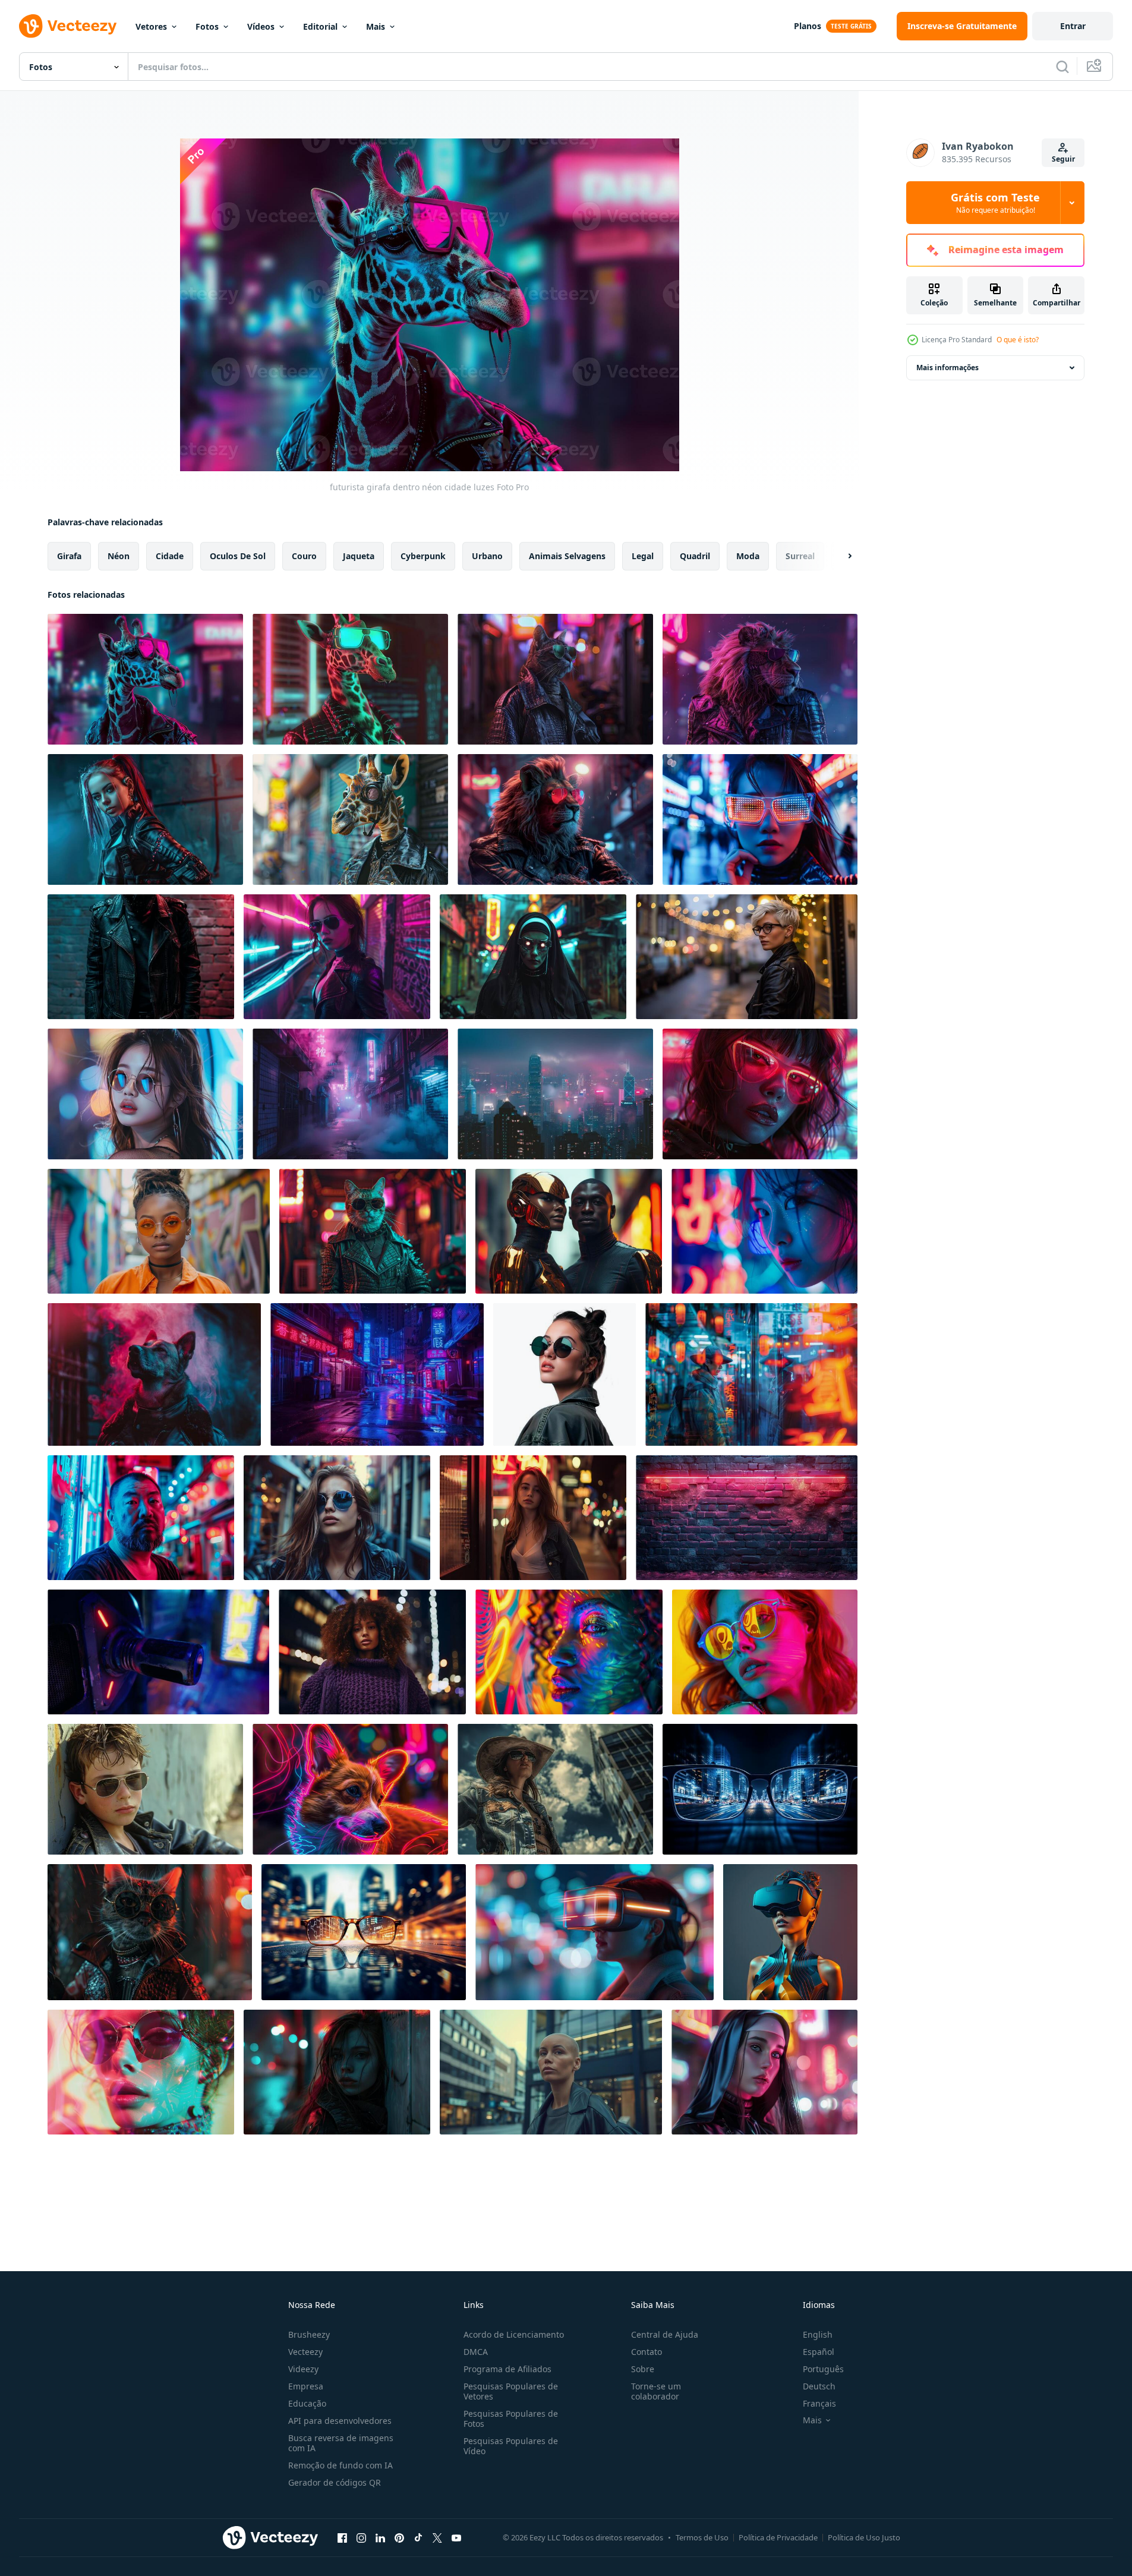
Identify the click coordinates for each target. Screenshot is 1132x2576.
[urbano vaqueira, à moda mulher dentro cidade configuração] (555, 1789)
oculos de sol (238, 556)
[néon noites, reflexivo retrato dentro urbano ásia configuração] (751, 1374)
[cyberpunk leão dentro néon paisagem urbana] (555, 819)
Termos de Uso (702, 2537)
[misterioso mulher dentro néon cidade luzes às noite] (337, 2072)
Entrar (1073, 26)
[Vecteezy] (68, 26)
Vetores (151, 26)
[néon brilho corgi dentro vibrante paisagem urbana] (350, 1789)
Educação (307, 2403)
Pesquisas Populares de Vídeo (511, 2446)
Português (823, 2369)
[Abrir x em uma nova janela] (437, 2537)
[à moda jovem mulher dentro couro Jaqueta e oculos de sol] (565, 1374)
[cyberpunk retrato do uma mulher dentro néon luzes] (764, 1231)
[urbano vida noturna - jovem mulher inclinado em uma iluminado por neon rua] (533, 1518)
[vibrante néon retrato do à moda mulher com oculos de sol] (141, 2072)
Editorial (320, 26)
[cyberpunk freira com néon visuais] (533, 957)
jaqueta (359, 556)
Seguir (1063, 159)
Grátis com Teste (995, 203)
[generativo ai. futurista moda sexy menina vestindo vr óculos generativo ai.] (790, 1932)
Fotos (207, 26)
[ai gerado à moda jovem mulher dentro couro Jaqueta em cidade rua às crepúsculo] (747, 957)
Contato (647, 2352)
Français (819, 2403)
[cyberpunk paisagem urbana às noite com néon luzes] (555, 1094)
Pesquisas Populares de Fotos (511, 2419)
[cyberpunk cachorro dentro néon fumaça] (154, 1374)
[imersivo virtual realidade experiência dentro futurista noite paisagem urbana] (595, 1932)
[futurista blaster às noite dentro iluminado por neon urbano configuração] (158, 1652)
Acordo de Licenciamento (514, 2334)
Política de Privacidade (778, 2537)
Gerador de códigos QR (335, 2482)
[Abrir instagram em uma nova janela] (361, 2537)
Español (819, 2352)
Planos (808, 26)
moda (748, 556)
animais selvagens (567, 556)
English (818, 2334)
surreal (800, 556)
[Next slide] (840, 556)
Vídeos (261, 26)
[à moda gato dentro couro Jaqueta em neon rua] (555, 679)
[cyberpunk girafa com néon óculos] (350, 679)
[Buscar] (1062, 67)
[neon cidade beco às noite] (377, 1374)
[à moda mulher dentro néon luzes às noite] (337, 957)
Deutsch (819, 2386)
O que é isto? (1018, 340)
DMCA (476, 2352)
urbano (487, 556)
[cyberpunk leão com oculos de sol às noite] (760, 679)
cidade (170, 556)
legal (643, 556)
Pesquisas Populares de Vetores (511, 2391)
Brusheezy (309, 2334)
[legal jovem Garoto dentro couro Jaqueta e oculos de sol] (145, 1789)
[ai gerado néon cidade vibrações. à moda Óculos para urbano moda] (760, 1789)
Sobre (643, 2369)
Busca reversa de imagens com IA (341, 2443)
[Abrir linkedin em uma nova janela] (380, 2537)
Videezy (303, 2369)
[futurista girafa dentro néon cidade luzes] (145, 679)
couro (304, 556)
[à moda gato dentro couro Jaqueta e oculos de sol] (373, 1231)
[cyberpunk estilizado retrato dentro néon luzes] (145, 819)
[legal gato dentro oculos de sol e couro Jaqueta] (150, 1932)
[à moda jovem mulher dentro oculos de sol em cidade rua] (337, 1518)
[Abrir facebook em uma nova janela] (342, 2537)
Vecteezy (305, 2352)
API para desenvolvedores (340, 2421)
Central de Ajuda (665, 2334)
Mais (376, 26)
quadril (695, 556)
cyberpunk (423, 556)
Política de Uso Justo (864, 2537)
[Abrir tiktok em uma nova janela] (418, 2537)
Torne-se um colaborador (656, 2391)
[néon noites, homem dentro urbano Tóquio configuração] (141, 1518)
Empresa (306, 2386)
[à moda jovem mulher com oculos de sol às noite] (145, 1094)
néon (119, 556)
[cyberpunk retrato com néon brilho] (760, 1094)
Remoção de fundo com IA (340, 2465)
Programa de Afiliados (507, 2369)
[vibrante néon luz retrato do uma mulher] (569, 1652)
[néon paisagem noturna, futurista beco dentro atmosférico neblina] (350, 1094)
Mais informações (947, 368)
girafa (69, 556)
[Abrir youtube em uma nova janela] (456, 2537)
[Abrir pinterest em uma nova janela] (399, 2537)
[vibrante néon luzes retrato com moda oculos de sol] (765, 1652)
